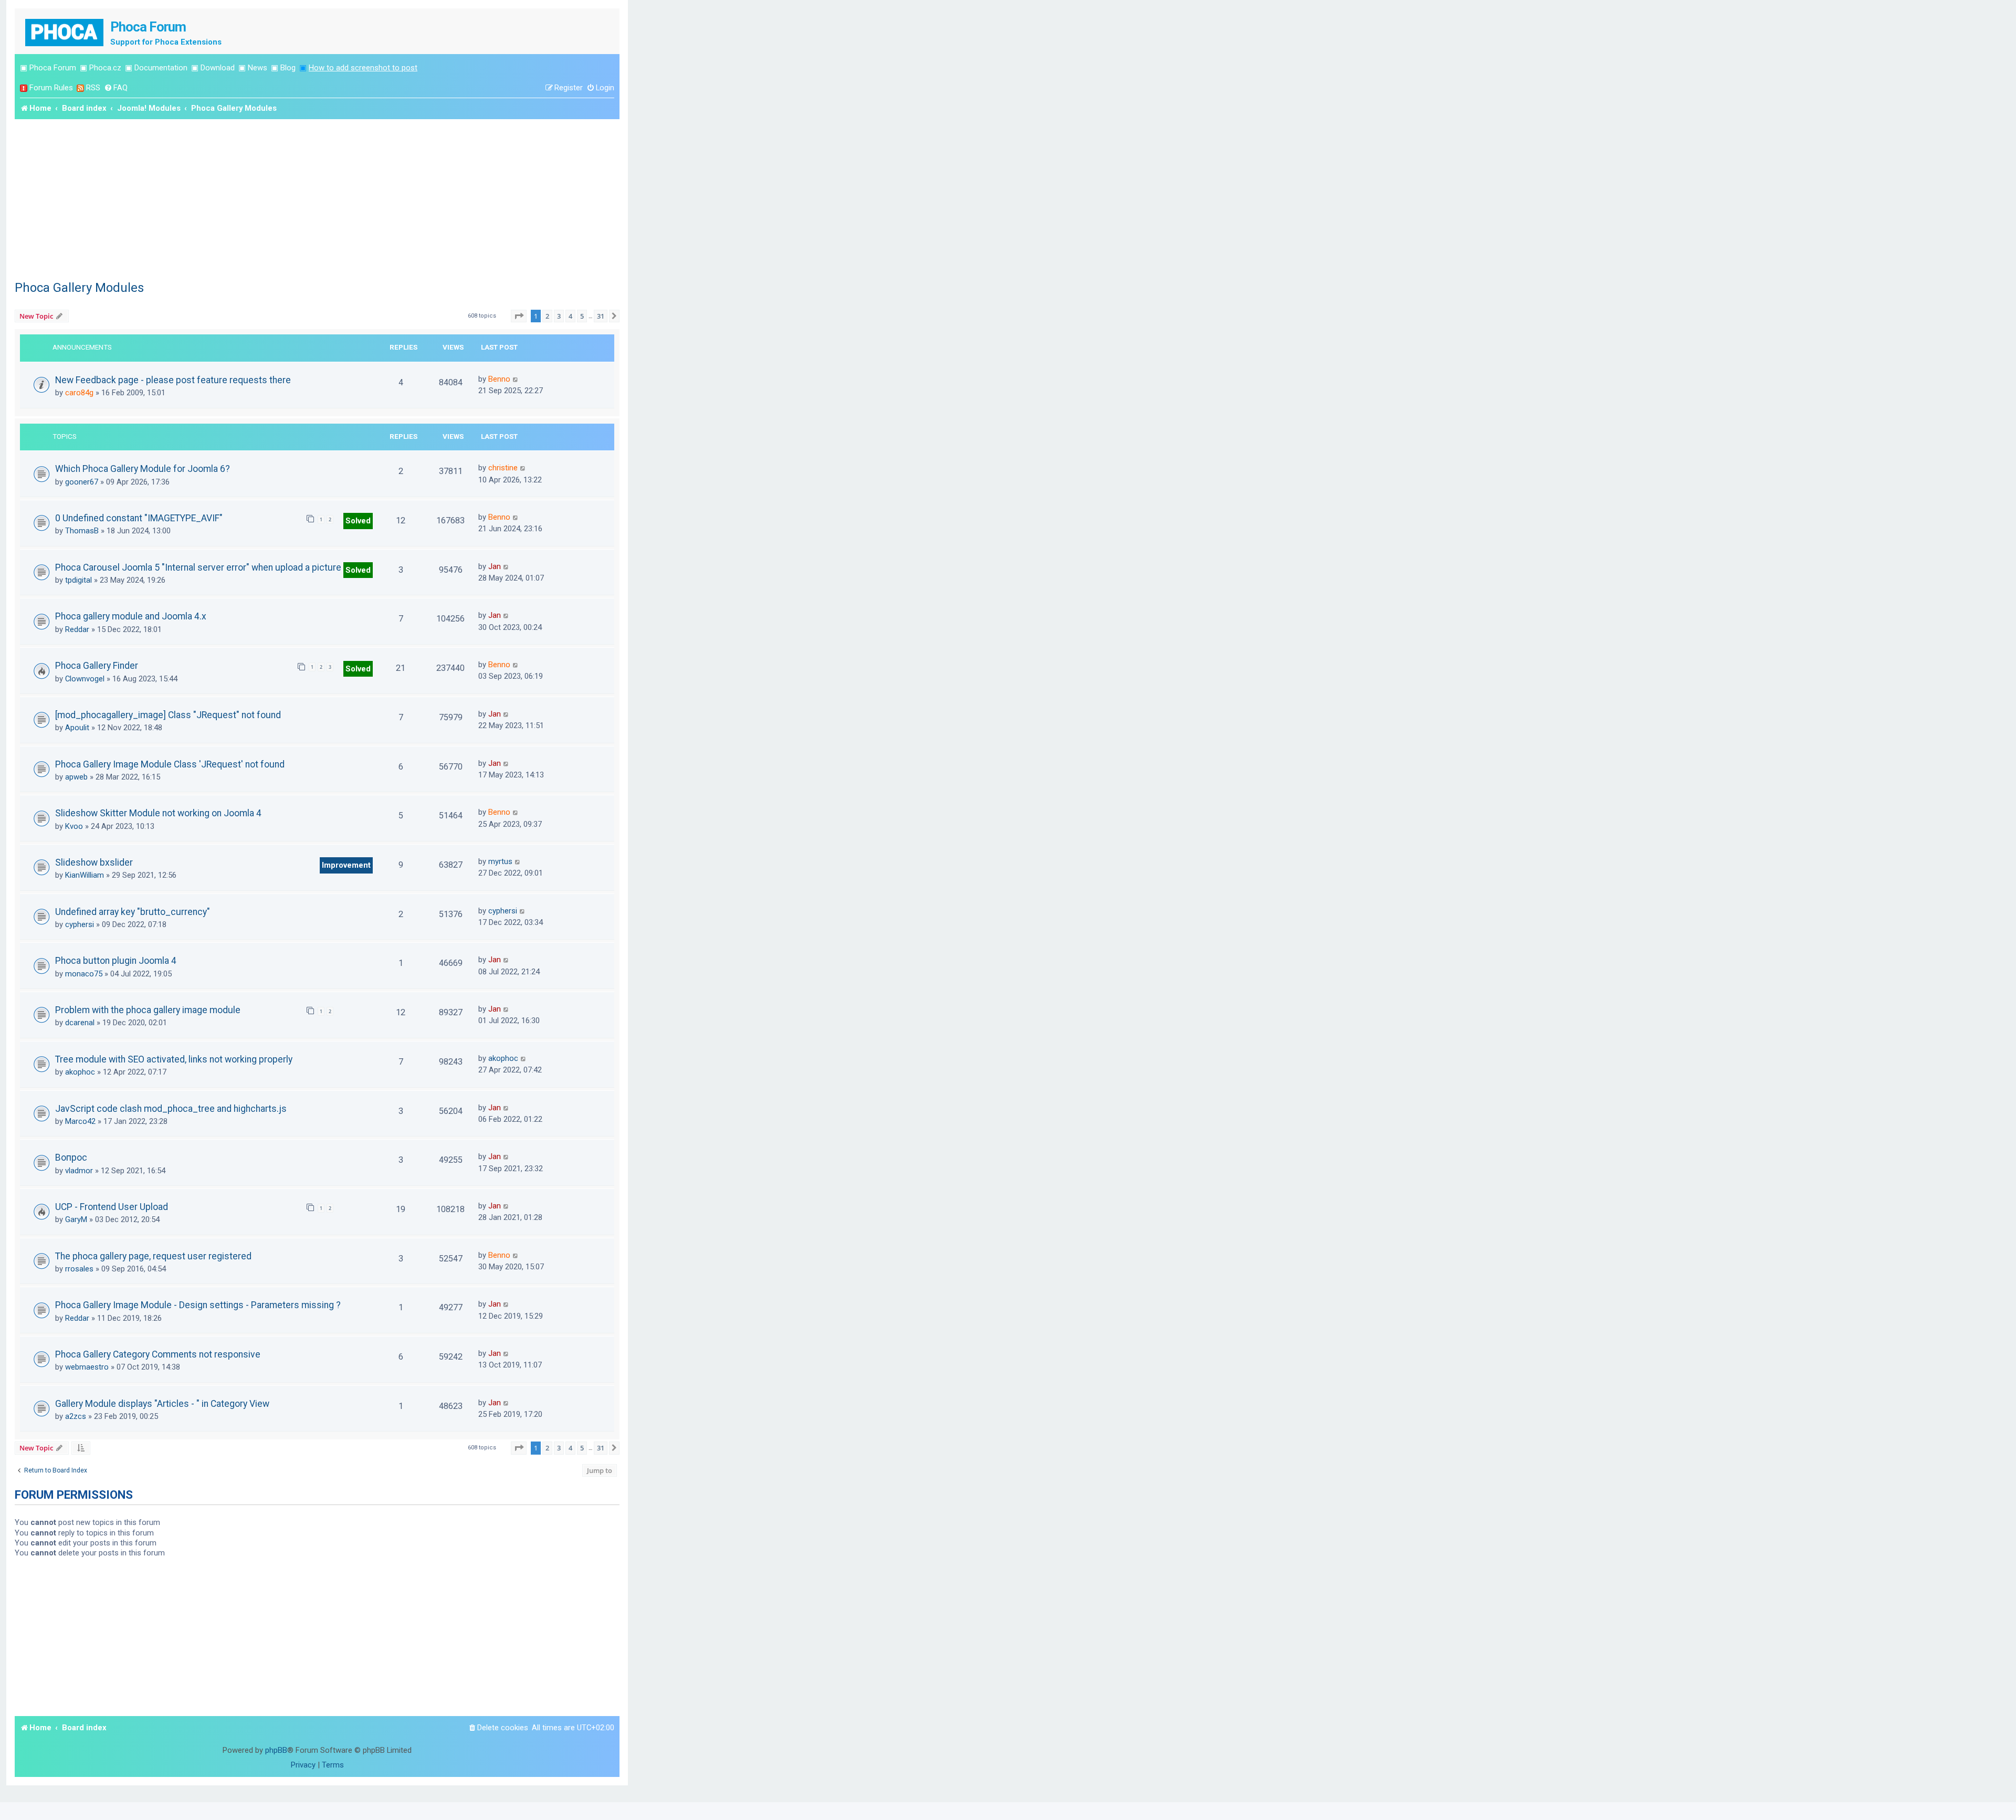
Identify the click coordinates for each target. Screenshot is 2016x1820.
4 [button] (570, 316)
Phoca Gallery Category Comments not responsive (158, 1354)
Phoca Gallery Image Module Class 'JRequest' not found (170, 764)
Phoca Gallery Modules (79, 288)
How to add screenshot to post (363, 68)
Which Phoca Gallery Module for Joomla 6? (143, 469)
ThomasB (82, 531)
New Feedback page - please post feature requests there (173, 380)
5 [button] (582, 316)
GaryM (76, 1219)
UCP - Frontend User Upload (112, 1207)
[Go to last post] (516, 379)
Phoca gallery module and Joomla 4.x (131, 616)
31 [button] (601, 316)
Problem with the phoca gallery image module (148, 1010)
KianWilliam (85, 875)
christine (503, 468)
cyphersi (80, 924)
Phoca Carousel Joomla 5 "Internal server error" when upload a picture (198, 567)
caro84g (79, 393)
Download (218, 68)
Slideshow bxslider (94, 862)
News (258, 68)
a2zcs (76, 1416)
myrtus (500, 861)
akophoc (80, 1072)
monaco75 (84, 974)
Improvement (346, 865)
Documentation (161, 68)
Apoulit (77, 728)
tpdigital (78, 580)
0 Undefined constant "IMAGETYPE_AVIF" (139, 518)
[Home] (65, 31)
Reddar (77, 629)
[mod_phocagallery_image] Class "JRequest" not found (168, 715)
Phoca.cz (105, 68)
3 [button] (559, 316)
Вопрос (71, 1158)
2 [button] (547, 316)
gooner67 (82, 482)
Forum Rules (51, 88)
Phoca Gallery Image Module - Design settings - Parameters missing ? (198, 1305)
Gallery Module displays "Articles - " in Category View (162, 1404)
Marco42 (80, 1121)
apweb (76, 777)
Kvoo (74, 826)
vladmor (79, 1171)
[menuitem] (116, 88)
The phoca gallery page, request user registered (153, 1256)
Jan (495, 566)
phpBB (276, 1750)
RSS (93, 88)
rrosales (79, 1269)
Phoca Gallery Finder (97, 666)
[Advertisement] (317, 198)
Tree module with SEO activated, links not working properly (174, 1059)
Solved (358, 521)
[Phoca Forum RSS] (80, 88)
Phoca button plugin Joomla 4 (116, 961)
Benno (499, 379)
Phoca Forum (53, 68)
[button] (519, 316)
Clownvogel (85, 679)
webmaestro (87, 1367)
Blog (288, 68)
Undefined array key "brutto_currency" (133, 912)
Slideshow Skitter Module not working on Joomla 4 (158, 813)
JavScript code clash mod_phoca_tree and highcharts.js (171, 1109)
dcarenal (80, 1023)
